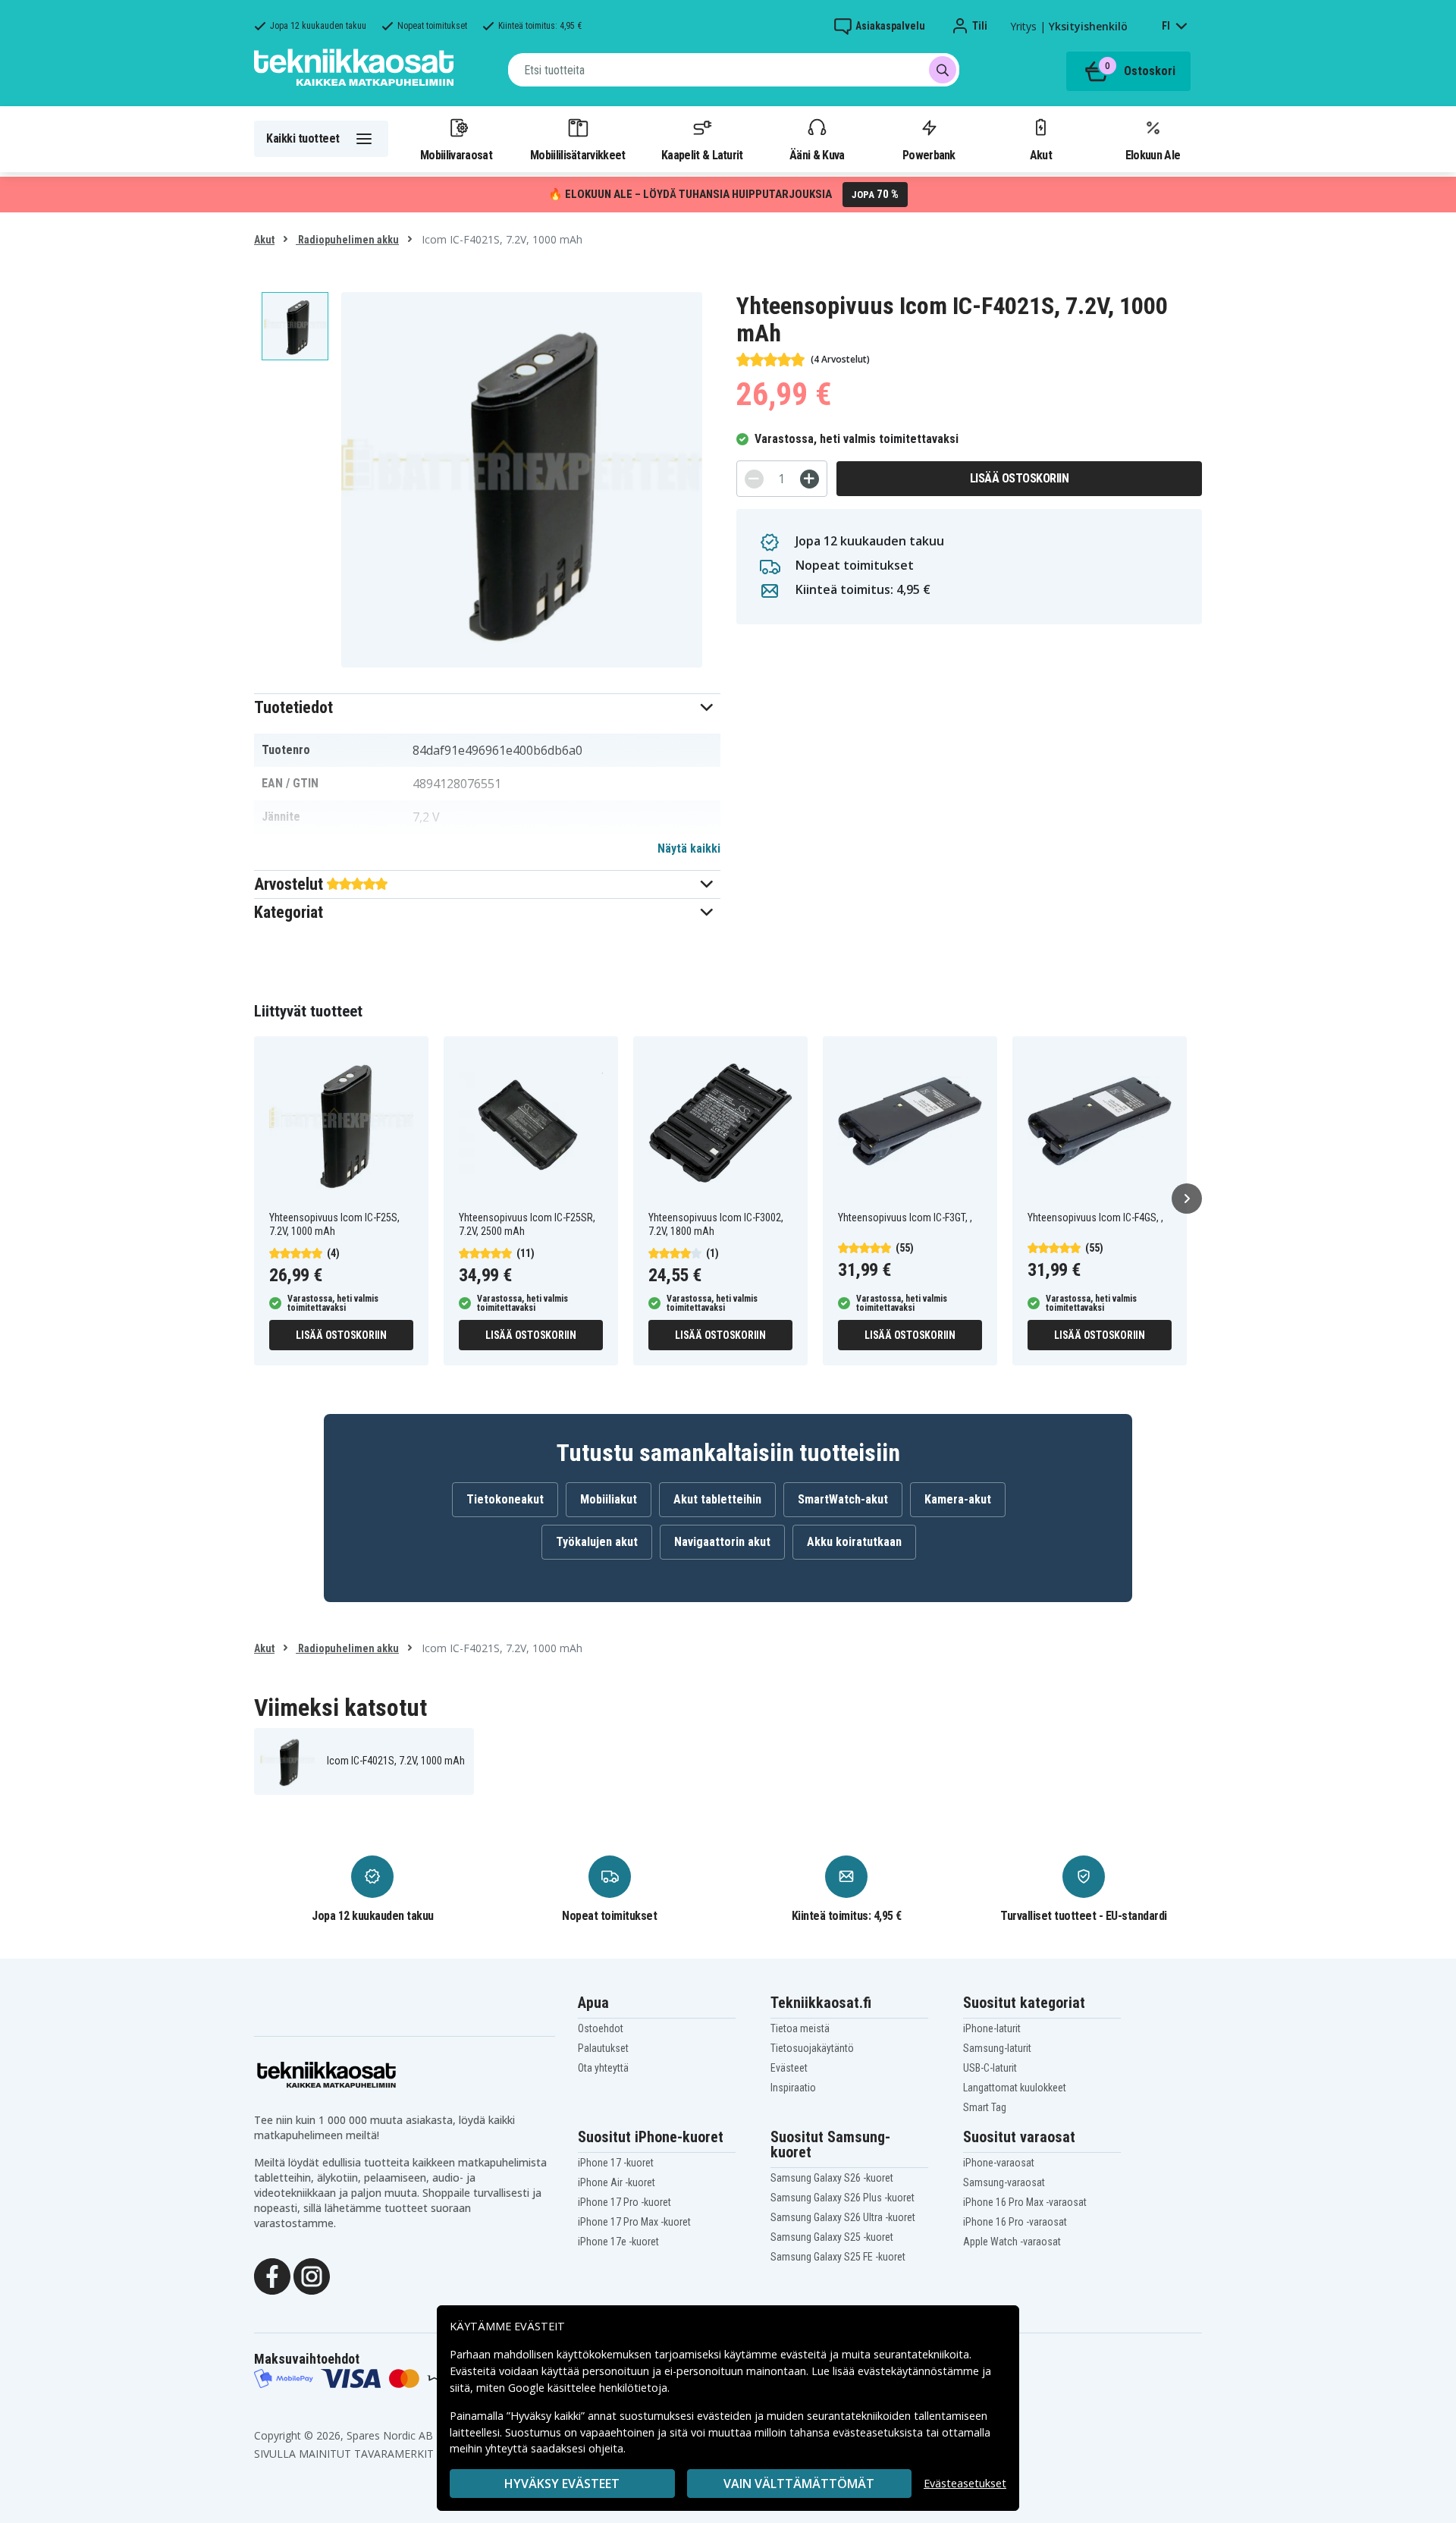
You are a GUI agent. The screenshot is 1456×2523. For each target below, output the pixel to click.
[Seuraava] (1187, 1199)
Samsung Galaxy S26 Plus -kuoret (843, 2198)
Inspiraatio (793, 2088)
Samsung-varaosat (1004, 2182)
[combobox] (734, 70)
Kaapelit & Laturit (702, 155)
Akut (1041, 155)
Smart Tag (985, 2107)
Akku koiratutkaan (854, 1542)
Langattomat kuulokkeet (1015, 2088)
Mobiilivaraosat (456, 155)
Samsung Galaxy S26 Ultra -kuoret (843, 2217)
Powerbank (929, 155)
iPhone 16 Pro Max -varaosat (1025, 2202)
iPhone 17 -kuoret (616, 2163)
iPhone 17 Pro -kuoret (624, 2202)
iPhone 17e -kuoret (618, 2242)
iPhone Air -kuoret (617, 2182)
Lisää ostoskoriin (1020, 478)
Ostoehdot (601, 2028)
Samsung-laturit (997, 2048)
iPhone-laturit (992, 2028)
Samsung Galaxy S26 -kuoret (832, 2178)
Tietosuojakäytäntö (812, 2048)
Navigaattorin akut (722, 1542)
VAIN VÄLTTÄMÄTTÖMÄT (799, 2484)
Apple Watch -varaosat (1012, 2242)
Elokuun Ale (1153, 155)
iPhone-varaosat (999, 2163)
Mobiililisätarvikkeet (578, 155)
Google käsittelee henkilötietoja (588, 2388)
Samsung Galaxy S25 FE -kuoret (838, 2257)
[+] (810, 479)
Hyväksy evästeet (562, 2484)
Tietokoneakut (505, 1499)
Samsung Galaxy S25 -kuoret (832, 2237)
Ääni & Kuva (817, 155)
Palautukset (603, 2048)
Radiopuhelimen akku (347, 240)
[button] (487, 707)
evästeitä (805, 2354)
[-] (754, 479)
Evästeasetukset (965, 2483)
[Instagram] (312, 2275)
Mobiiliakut (609, 1499)
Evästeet (789, 2068)
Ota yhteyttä (603, 2068)
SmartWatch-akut (843, 1499)
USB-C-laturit (990, 2068)
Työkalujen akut (597, 1542)
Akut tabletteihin (717, 1499)
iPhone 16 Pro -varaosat (1015, 2222)
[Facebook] (272, 2275)
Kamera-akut (958, 1499)
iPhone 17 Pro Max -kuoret (634, 2222)
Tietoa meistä (800, 2028)
